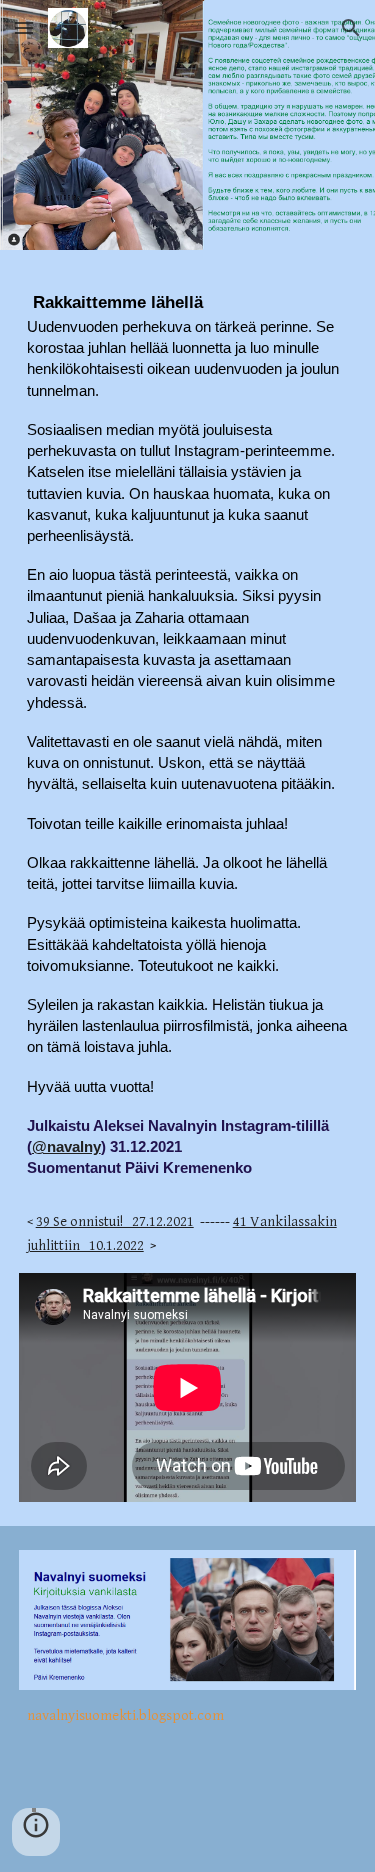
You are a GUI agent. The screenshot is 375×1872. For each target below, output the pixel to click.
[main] (188, 773)
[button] (24, 27)
